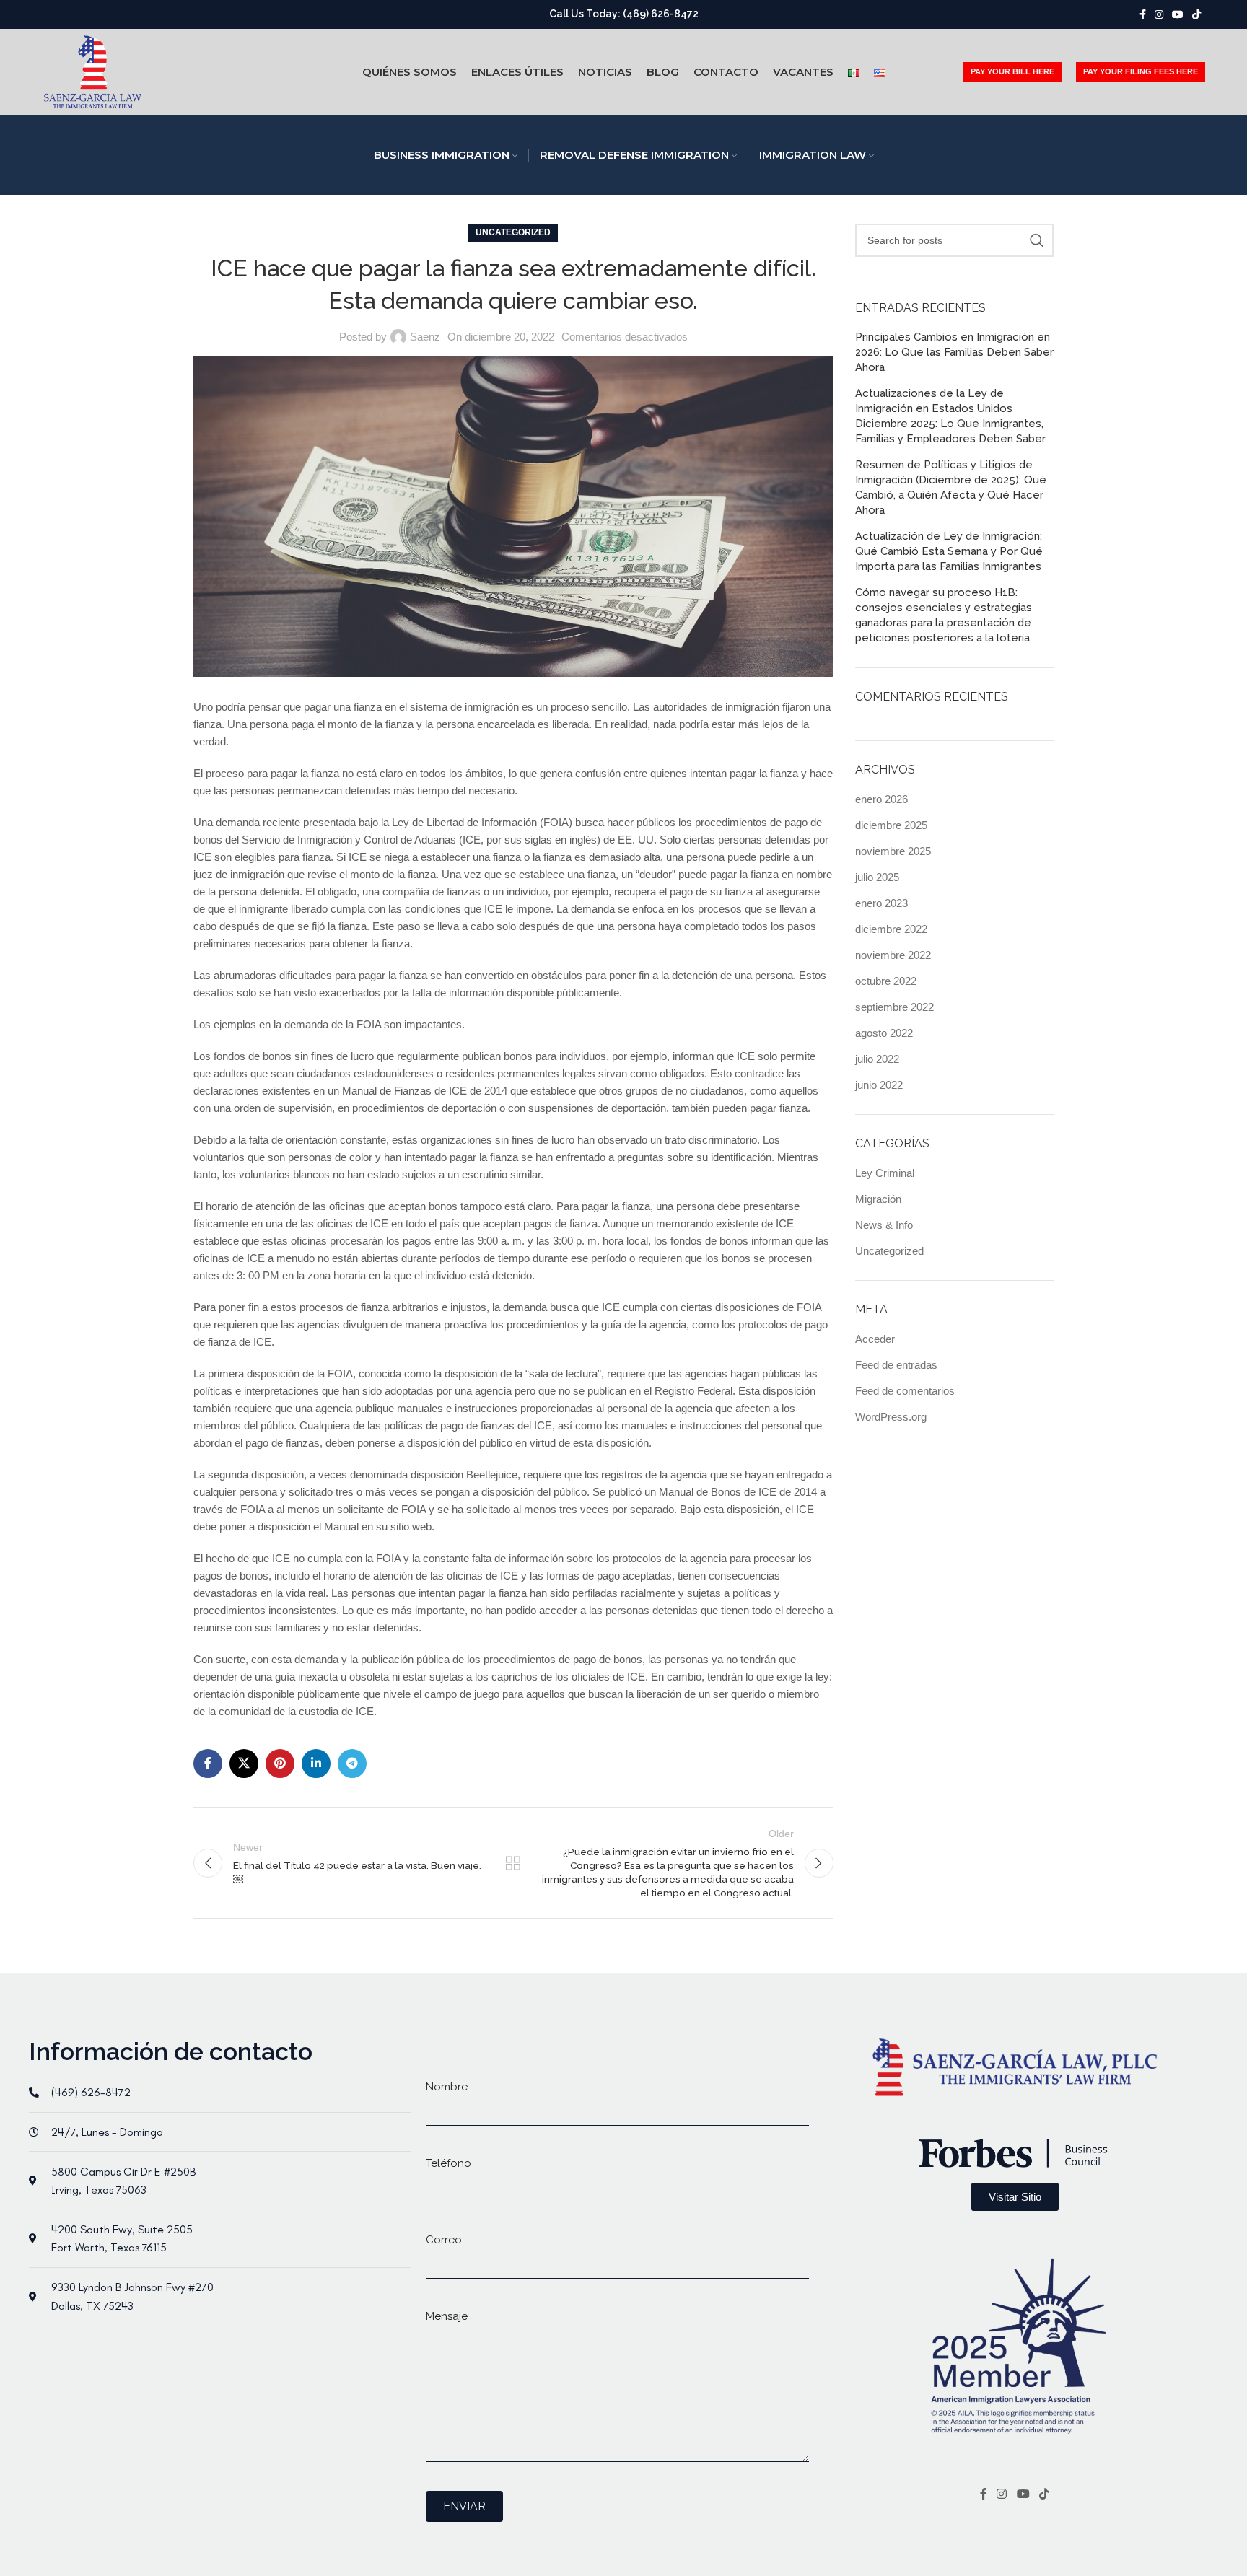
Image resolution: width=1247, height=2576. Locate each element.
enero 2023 (881, 903)
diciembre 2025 (891, 825)
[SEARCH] (1037, 240)
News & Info (884, 1225)
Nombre (447, 2087)
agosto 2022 (884, 1033)
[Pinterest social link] (280, 1764)
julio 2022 (877, 1059)
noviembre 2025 (893, 851)
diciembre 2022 (891, 929)
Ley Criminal (885, 1173)
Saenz (425, 337)
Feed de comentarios (905, 1391)
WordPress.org (891, 1417)
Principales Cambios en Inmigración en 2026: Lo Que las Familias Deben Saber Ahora (954, 352)
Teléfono (449, 2163)
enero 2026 (881, 799)
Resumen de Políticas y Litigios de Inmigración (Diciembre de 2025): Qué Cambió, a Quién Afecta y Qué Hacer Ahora (951, 487)
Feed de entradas (896, 1365)
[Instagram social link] (1159, 15)
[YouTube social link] (1178, 15)
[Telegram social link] (352, 1764)
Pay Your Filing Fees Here (1141, 71)
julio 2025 (877, 877)
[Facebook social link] (1143, 15)
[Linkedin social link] (316, 1764)
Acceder (875, 1339)
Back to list (513, 1863)
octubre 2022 (886, 981)
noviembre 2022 (893, 955)
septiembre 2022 (894, 1007)
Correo (444, 2240)
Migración (878, 1199)
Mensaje (447, 2316)
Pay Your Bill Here (1012, 71)
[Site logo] (93, 71)
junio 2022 (879, 1085)
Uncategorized (513, 232)
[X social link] (244, 1764)
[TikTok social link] (1196, 15)
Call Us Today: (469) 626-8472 (624, 14)
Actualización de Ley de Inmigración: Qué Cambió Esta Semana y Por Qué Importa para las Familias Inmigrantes (949, 551)
